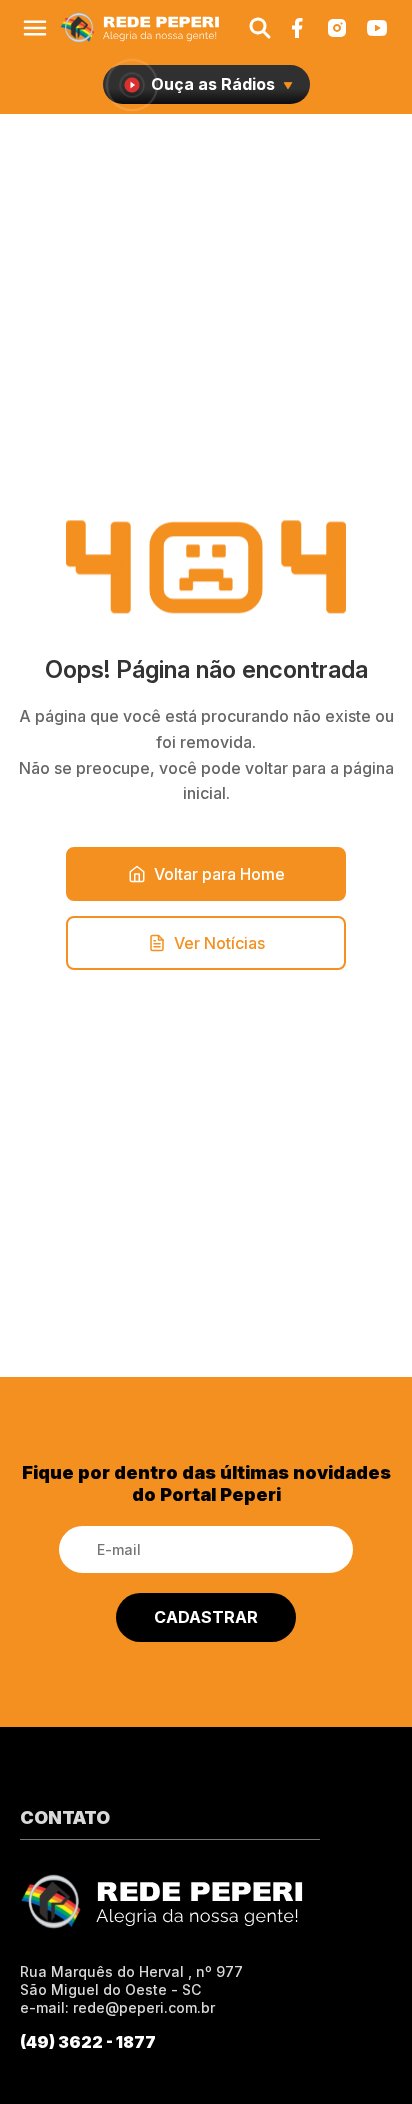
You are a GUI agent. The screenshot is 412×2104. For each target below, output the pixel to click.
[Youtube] (377, 28)
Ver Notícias (219, 943)
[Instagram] (337, 28)
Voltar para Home (219, 874)
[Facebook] (297, 28)
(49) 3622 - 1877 (88, 2042)
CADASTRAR (206, 1617)
